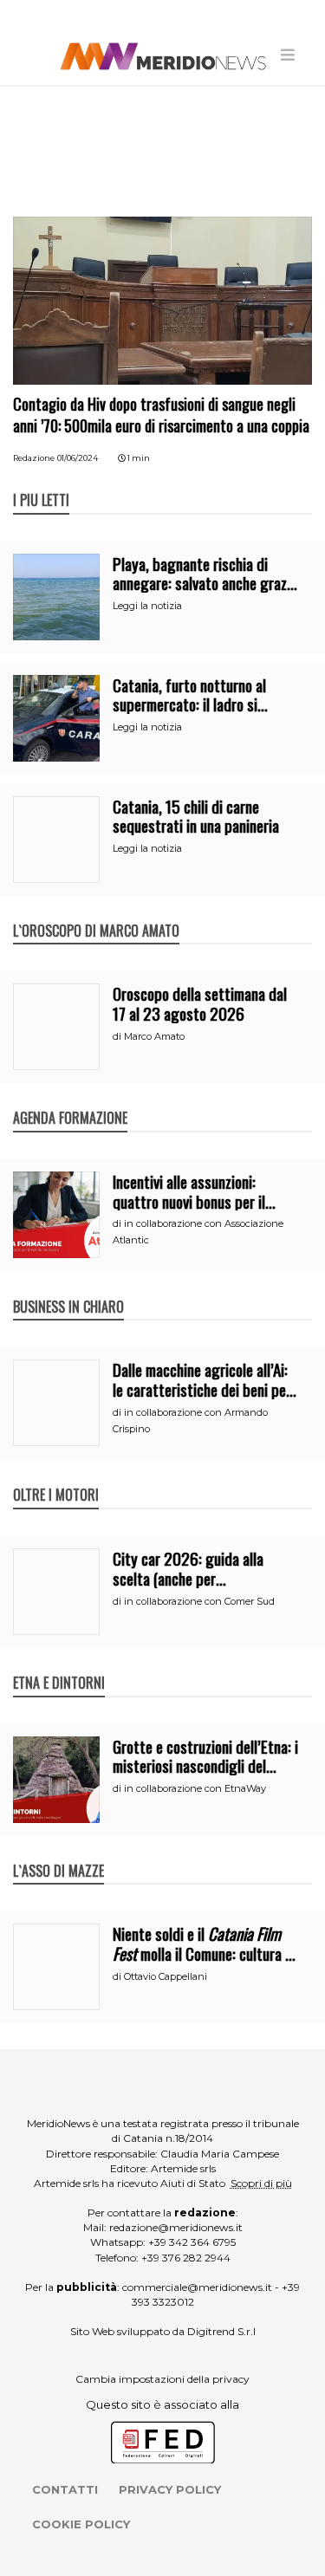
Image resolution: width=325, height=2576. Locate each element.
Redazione (34, 458)
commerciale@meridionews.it (197, 2287)
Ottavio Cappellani (166, 1976)
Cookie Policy (81, 2524)
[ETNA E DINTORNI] (59, 1664)
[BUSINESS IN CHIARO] (68, 1288)
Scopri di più (261, 2183)
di (118, 1036)
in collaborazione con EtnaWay (195, 1788)
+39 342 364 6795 (192, 2242)
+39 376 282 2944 (186, 2258)
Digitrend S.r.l (221, 2331)
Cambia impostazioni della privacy (162, 2379)
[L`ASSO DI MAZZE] (58, 1853)
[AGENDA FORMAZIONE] (70, 1100)
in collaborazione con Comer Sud (199, 1601)
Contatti (65, 2489)
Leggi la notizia (147, 606)
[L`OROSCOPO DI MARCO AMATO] (96, 912)
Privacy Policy (170, 2489)
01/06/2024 (78, 458)
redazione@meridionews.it (176, 2227)
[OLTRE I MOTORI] (56, 1476)
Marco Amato (154, 1036)
